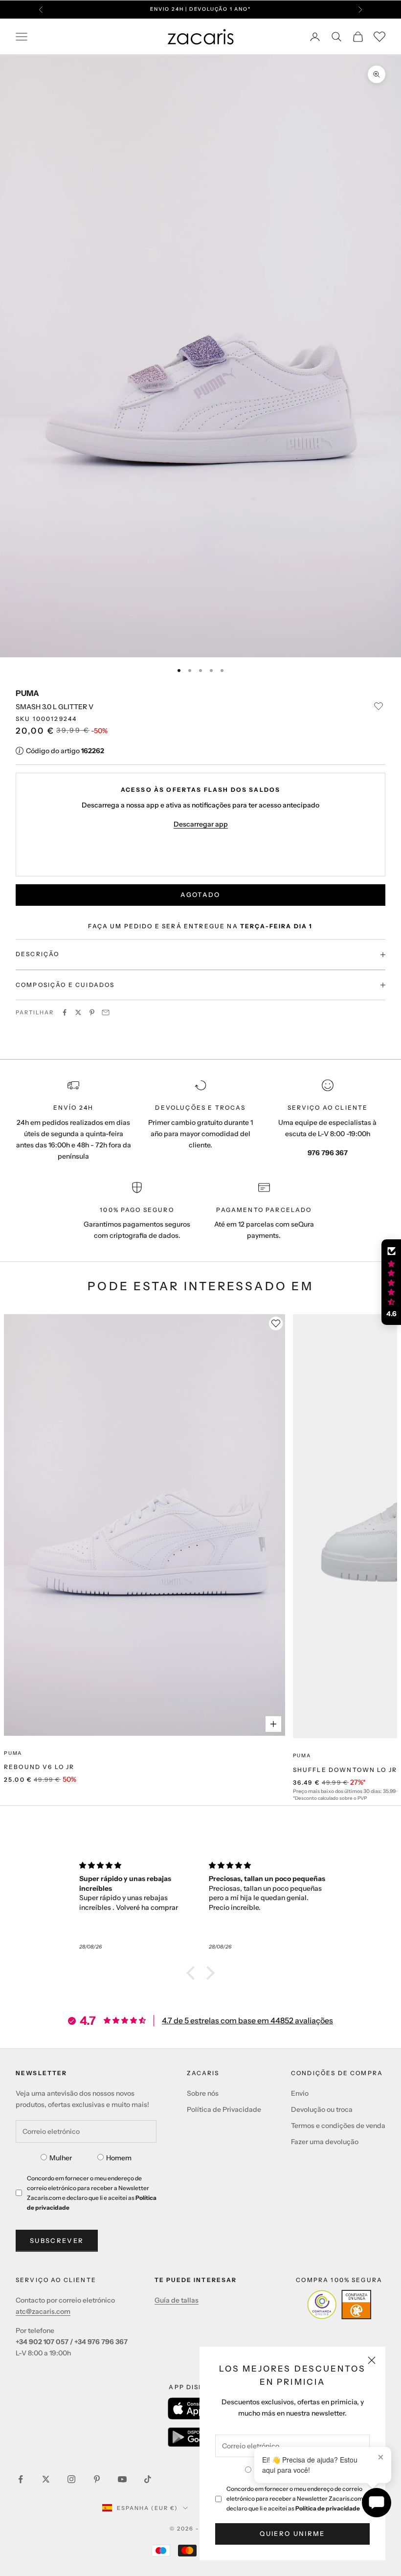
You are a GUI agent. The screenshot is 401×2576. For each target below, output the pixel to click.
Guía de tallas (177, 2300)
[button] (193, 1973)
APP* (296, 14)
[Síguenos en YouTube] (122, 2479)
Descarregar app (201, 824)
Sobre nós (203, 2093)
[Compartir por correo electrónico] (106, 1012)
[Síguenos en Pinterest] (97, 2479)
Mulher (61, 2158)
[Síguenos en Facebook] (21, 2479)
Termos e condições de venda (338, 2126)
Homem (119, 2158)
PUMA (27, 693)
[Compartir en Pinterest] (92, 1012)
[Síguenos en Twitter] (46, 2479)
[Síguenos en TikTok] (148, 2479)
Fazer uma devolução (325, 2142)
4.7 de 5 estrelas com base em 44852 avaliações (247, 2020)
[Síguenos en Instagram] (71, 2479)
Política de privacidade (328, 2508)
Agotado (200, 895)
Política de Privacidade (224, 2109)
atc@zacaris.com (43, 2311)
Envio (300, 2093)
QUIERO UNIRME (292, 2533)
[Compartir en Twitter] (78, 1012)
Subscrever (57, 2240)
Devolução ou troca (322, 2109)
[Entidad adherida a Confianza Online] (339, 2305)
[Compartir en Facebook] (65, 1012)
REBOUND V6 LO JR (39, 1767)
